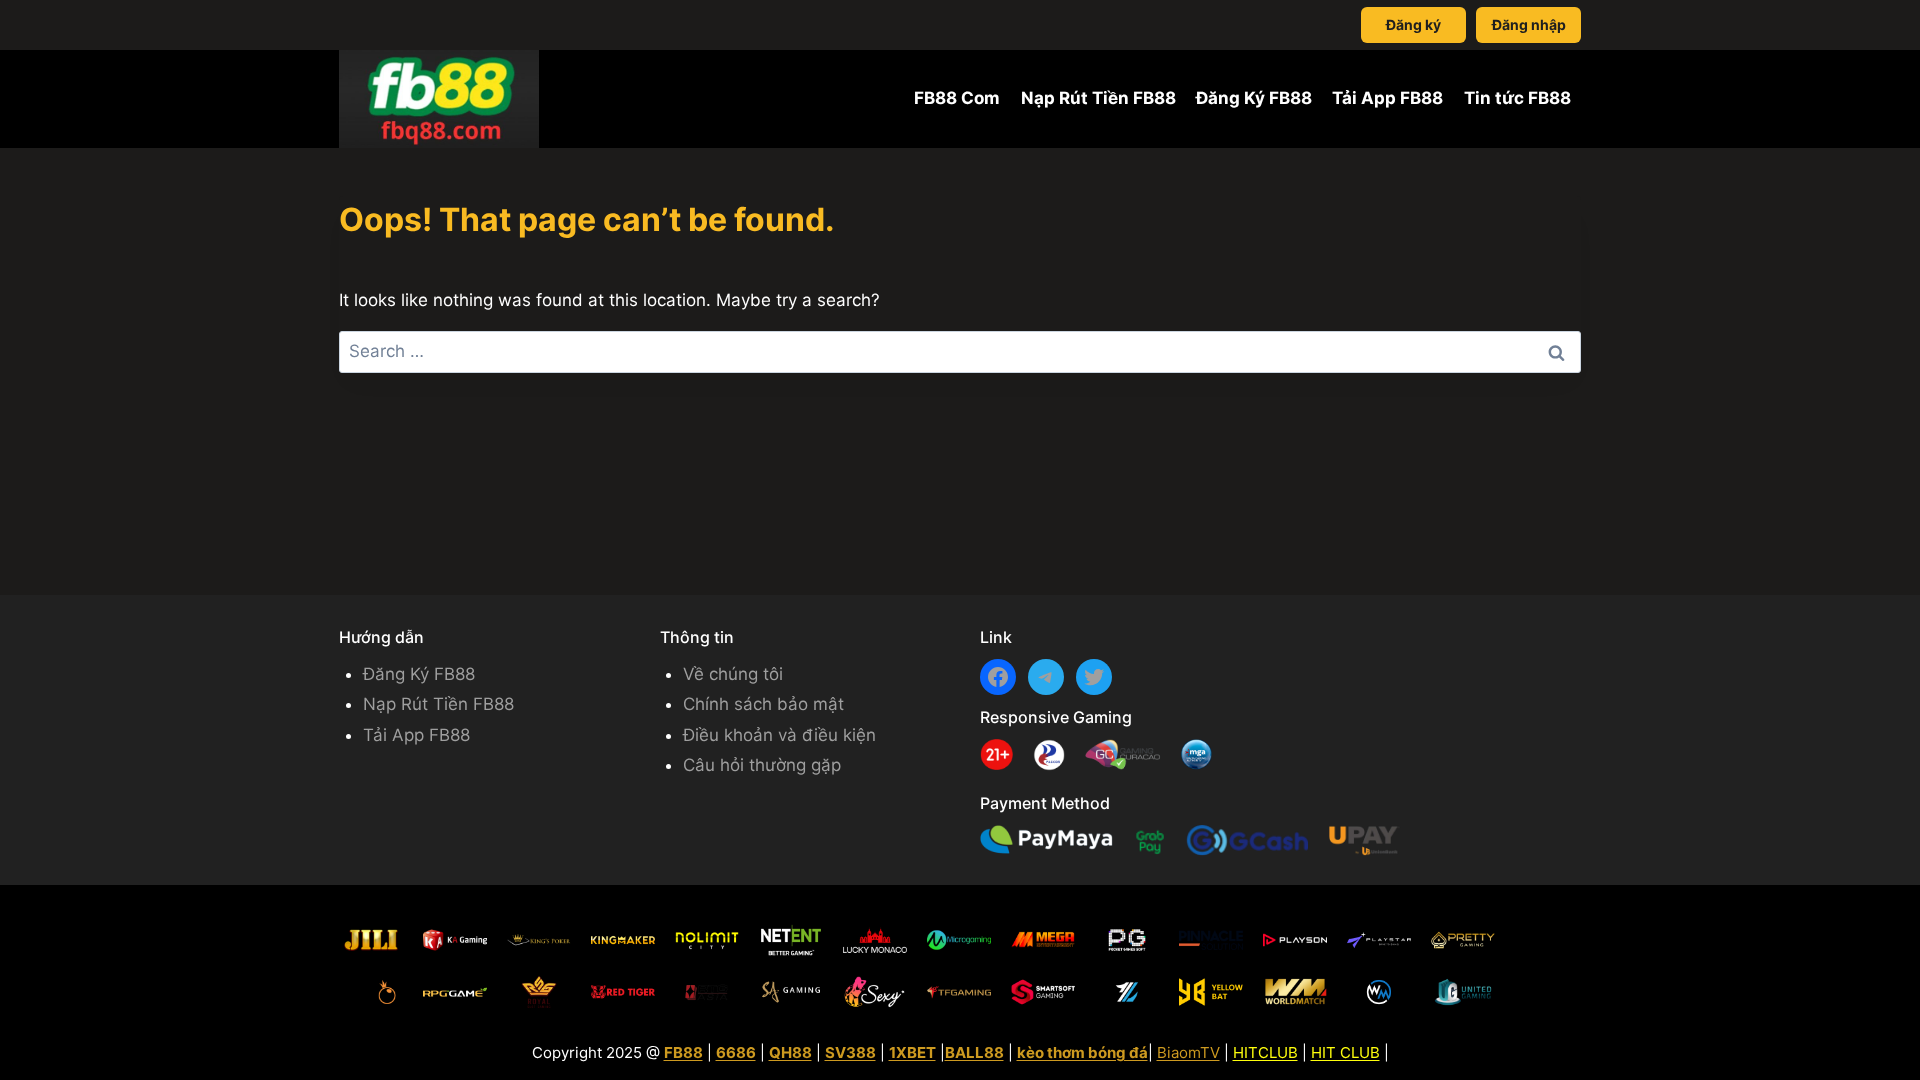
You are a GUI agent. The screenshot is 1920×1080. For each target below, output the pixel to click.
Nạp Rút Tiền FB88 (1098, 98)
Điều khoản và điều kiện (779, 735)
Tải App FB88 (1387, 98)
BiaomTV (1188, 1052)
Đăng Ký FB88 (1254, 98)
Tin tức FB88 (1517, 98)
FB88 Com (957, 98)
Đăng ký (1413, 24)
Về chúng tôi (733, 674)
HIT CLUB (1345, 1052)
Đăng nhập (1529, 24)
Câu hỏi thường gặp (762, 765)
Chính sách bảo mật (763, 704)
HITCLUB (1265, 1052)
